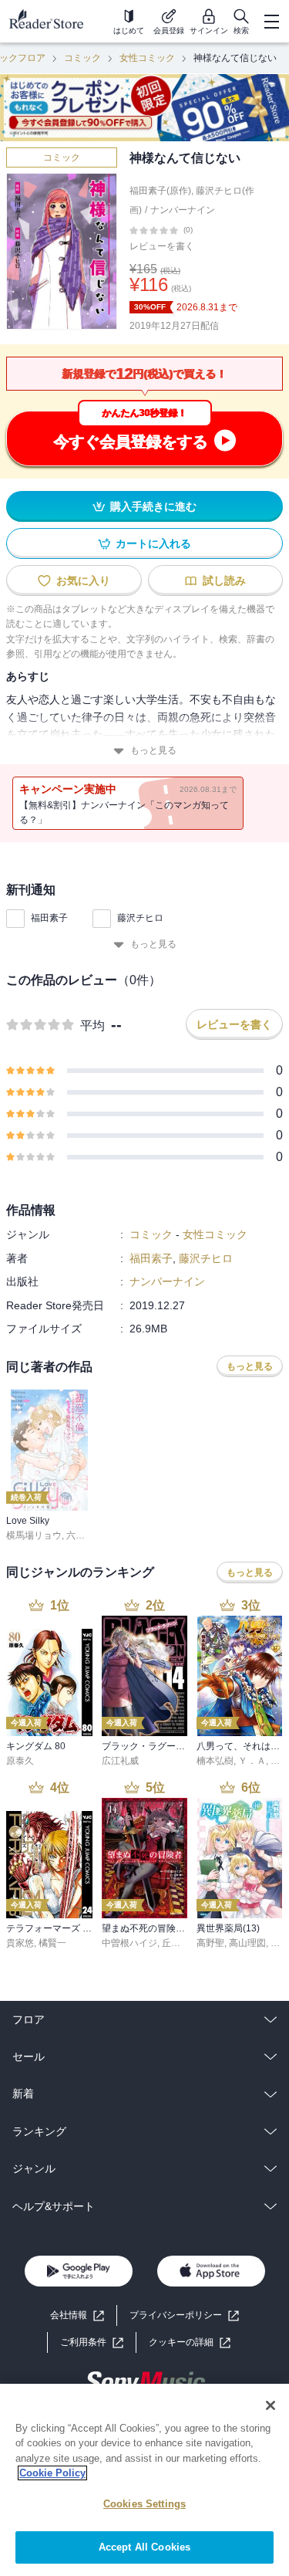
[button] (190, 2342)
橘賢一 (52, 1943)
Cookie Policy (52, 2473)
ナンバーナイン (183, 210)
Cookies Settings (144, 2504)
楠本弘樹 (215, 1761)
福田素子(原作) (160, 191)
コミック (82, 58)
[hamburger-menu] (271, 22)
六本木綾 (85, 1535)
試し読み (224, 581)
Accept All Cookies (144, 2547)
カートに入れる (153, 543)
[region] (144, 2480)
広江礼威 (120, 1761)
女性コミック (147, 58)
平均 (92, 1026)
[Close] (271, 2405)
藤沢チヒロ (140, 918)
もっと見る (153, 750)
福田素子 (49, 918)
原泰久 (20, 1761)
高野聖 (210, 1943)
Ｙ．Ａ (252, 1761)
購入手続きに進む (153, 506)
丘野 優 (177, 1943)
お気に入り (83, 581)
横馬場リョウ (34, 1535)
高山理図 (247, 1943)
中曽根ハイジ (129, 1943)
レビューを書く (162, 246)
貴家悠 (20, 1943)
